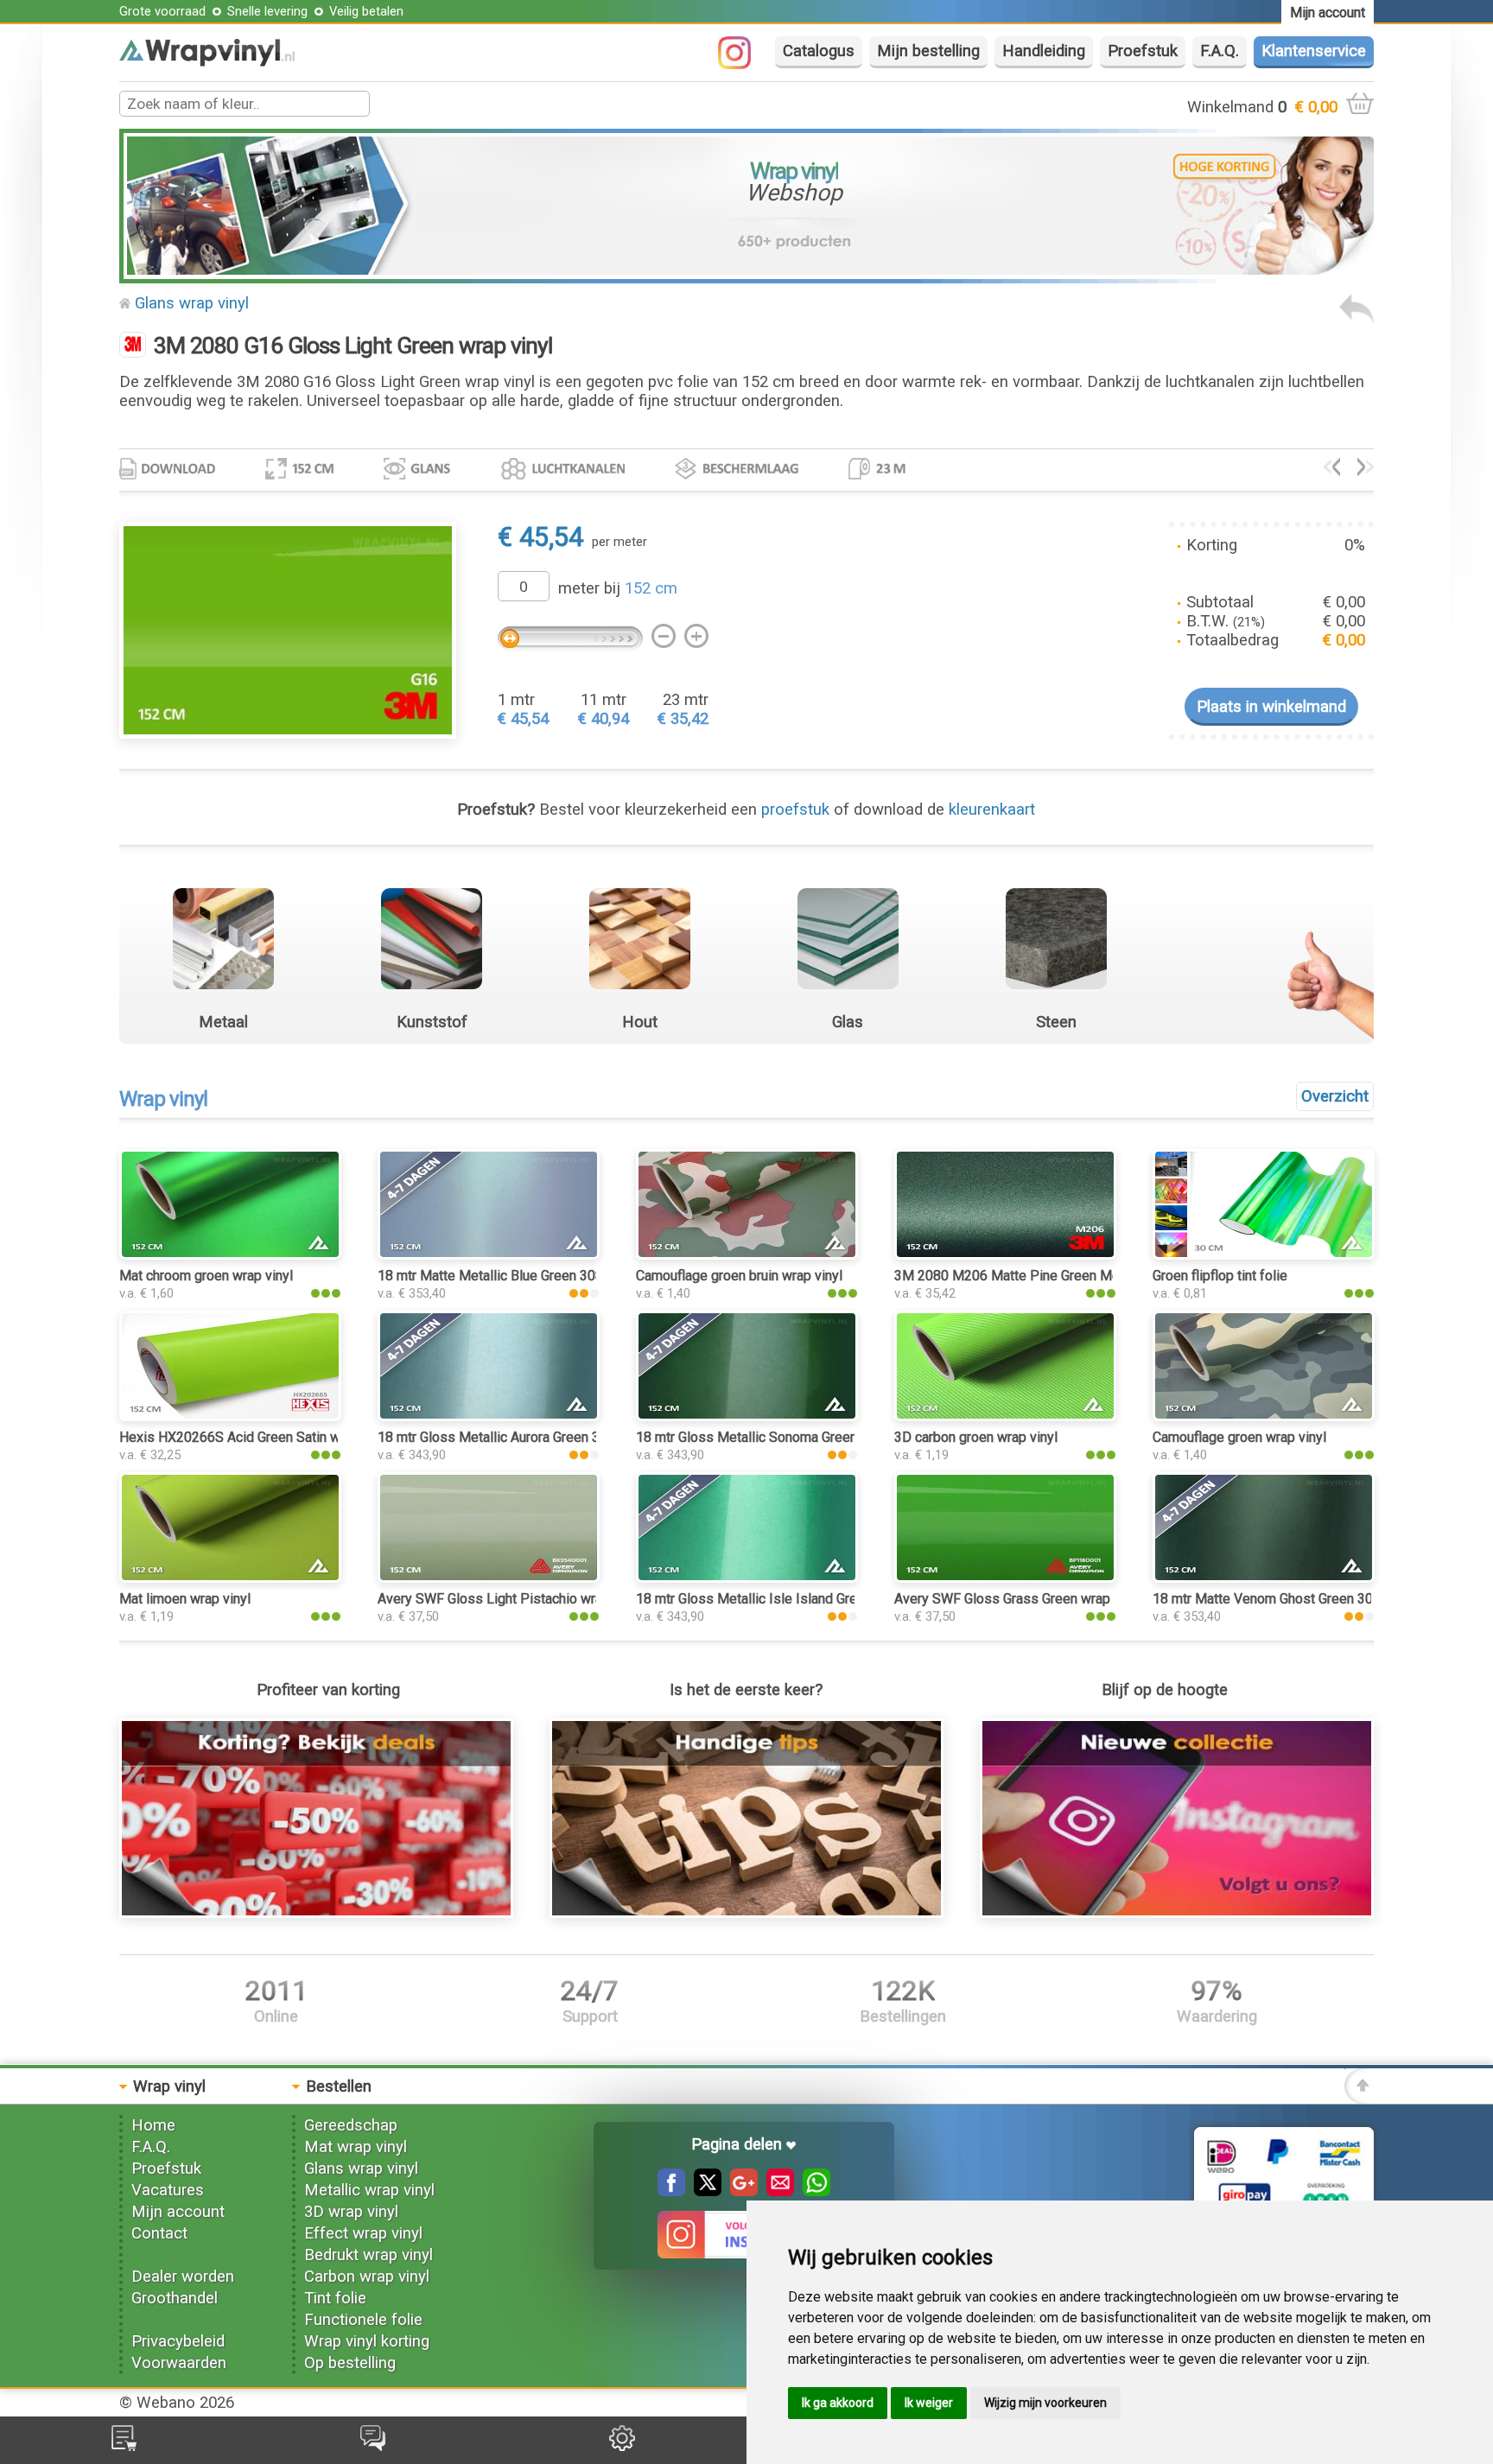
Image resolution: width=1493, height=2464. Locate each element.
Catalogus (819, 51)
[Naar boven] (1359, 2099)
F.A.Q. (1220, 51)
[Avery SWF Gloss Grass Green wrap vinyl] (1005, 1578)
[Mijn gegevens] (622, 2446)
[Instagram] (743, 64)
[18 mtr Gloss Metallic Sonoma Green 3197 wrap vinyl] (746, 1416)
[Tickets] (373, 2446)
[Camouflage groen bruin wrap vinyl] (746, 1254)
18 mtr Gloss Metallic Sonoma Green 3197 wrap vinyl (796, 1437)
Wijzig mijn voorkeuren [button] (1045, 2403)
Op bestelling (350, 2363)
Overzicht (1335, 1096)
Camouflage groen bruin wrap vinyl (739, 1276)
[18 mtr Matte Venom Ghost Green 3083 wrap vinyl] (1263, 1578)
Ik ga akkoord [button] (838, 2403)
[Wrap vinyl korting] (316, 1913)
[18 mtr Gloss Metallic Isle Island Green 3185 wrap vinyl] (746, 1578)
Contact (159, 2233)
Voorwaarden (179, 2363)
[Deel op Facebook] (671, 2191)
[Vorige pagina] (1356, 319)
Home (153, 2125)
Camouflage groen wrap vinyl (1239, 1437)
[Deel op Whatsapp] (812, 2191)
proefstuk (795, 810)
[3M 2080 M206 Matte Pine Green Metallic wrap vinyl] (1005, 1254)
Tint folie (335, 2298)
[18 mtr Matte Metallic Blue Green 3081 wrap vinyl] (488, 1254)
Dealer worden (183, 2277)
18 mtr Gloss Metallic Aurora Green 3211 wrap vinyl (532, 1437)
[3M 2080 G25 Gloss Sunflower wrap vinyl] (1332, 471)
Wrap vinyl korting (367, 2341)
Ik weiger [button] (929, 2403)
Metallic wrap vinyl (369, 2190)
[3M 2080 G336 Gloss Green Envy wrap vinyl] (1366, 471)
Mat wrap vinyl (356, 2147)
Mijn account (178, 2212)
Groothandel (175, 2298)
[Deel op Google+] (740, 2191)
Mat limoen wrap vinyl (185, 1599)
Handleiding (1044, 51)
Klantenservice (1314, 51)
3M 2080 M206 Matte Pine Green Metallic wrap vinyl (1053, 1276)
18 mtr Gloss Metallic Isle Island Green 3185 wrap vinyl (803, 1599)
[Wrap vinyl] (207, 61)
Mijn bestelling (928, 51)
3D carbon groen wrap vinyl (976, 1437)
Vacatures (168, 2190)
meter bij (618, 588)
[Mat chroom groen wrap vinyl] (230, 1254)
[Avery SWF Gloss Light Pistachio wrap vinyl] (488, 1578)
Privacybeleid (178, 2341)
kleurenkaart (992, 810)
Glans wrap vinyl (192, 303)
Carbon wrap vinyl (367, 2277)
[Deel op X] (703, 2191)
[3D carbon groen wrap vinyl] (1005, 1416)
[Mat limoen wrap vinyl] (230, 1578)
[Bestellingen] (124, 2446)
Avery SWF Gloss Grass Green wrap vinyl (1018, 1599)
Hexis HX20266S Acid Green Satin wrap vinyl (255, 1437)
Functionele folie (363, 2320)
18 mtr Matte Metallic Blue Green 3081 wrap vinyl (526, 1276)
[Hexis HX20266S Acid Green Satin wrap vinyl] (230, 1416)
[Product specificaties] (167, 474)
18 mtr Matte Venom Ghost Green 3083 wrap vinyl (1302, 1599)
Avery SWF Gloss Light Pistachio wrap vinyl (509, 1599)
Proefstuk (1143, 51)
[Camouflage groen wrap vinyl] (1263, 1416)
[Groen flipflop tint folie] (1263, 1254)
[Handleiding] (746, 1913)
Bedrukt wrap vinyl (368, 2255)
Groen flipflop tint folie (1220, 1276)
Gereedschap (351, 2125)
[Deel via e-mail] (776, 2191)
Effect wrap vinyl (363, 2233)
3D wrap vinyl (351, 2212)
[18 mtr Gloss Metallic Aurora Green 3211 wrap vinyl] (488, 1416)
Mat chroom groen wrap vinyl (206, 1276)
